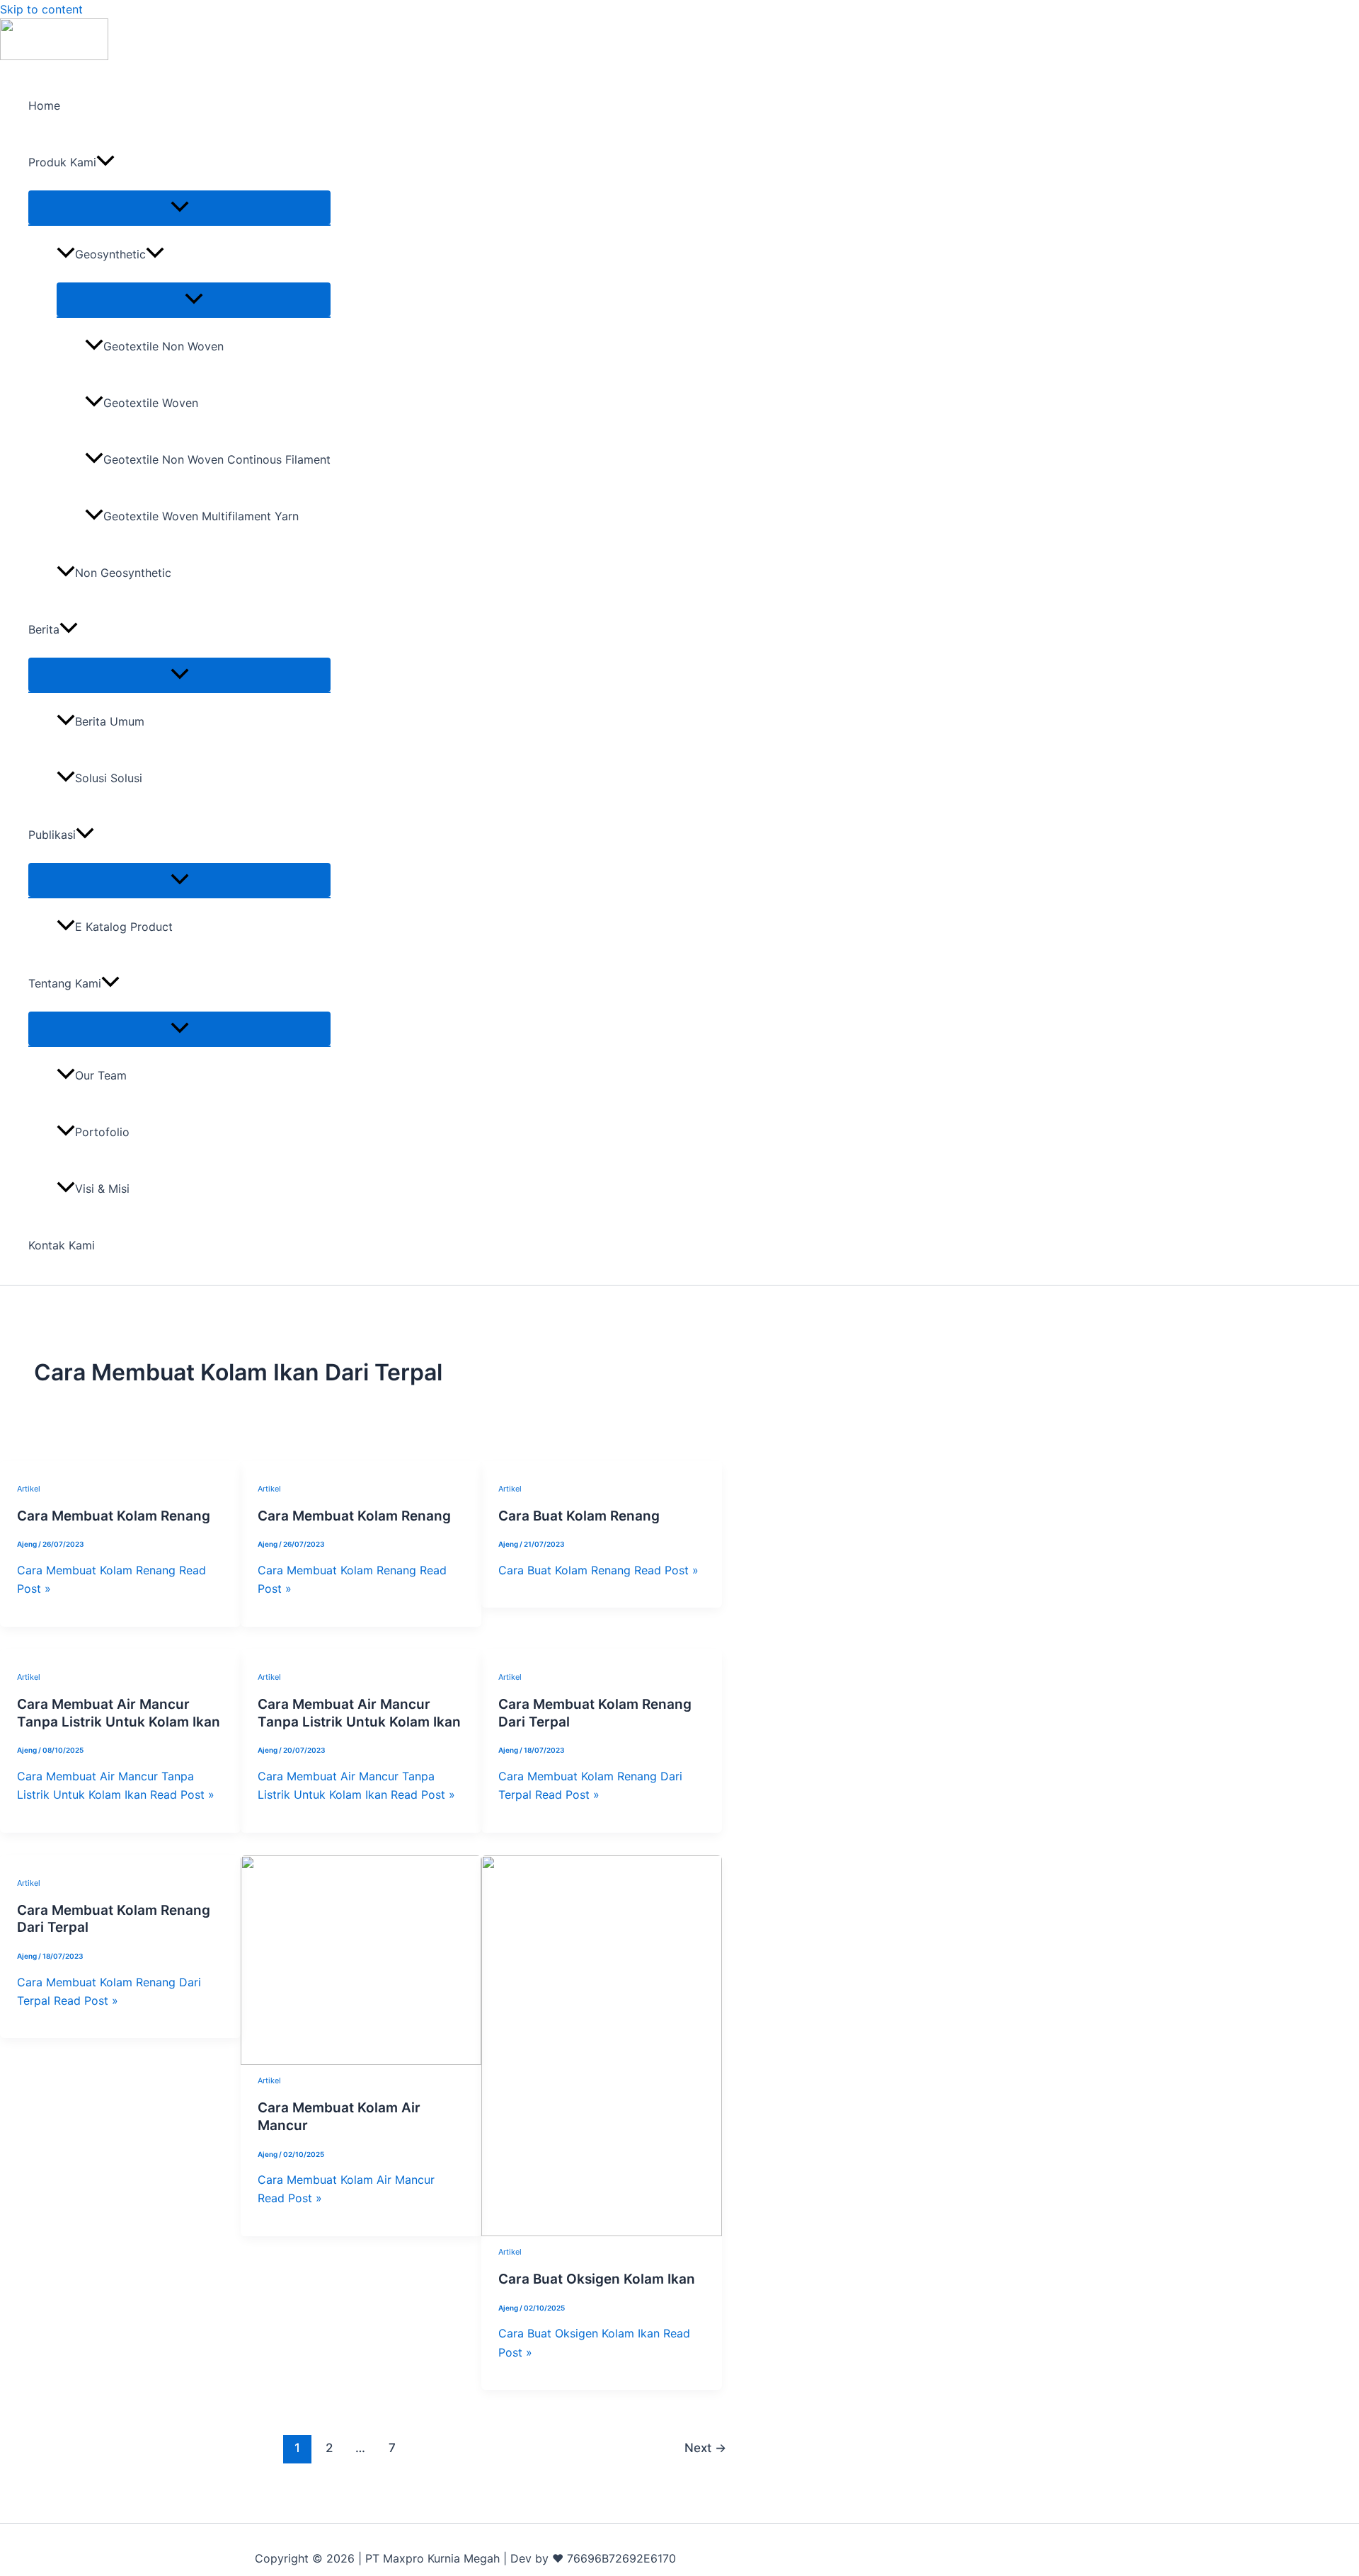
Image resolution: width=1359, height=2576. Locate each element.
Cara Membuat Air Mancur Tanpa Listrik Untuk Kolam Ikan (119, 1713)
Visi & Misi (102, 1189)
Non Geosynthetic (123, 573)
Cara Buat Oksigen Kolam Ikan (597, 2279)
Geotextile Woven (151, 403)
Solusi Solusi (109, 778)
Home (44, 105)
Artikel (29, 1489)
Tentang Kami (65, 983)
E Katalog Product (124, 927)
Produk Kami (62, 162)
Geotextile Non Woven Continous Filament (217, 459)
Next (705, 2448)
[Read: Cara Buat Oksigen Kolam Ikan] (602, 2232)
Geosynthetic (110, 254)
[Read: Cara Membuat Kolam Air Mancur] (361, 2061)
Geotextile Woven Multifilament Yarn (201, 516)
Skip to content (41, 9)
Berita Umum (110, 721)
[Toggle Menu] (179, 207)
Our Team (101, 1075)
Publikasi (52, 835)
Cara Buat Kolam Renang (579, 1516)
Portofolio (102, 1132)
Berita (44, 629)
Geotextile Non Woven (164, 346)
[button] (105, 162)
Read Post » (598, 1570)
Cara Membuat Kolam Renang (114, 1516)
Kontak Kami (62, 1245)
